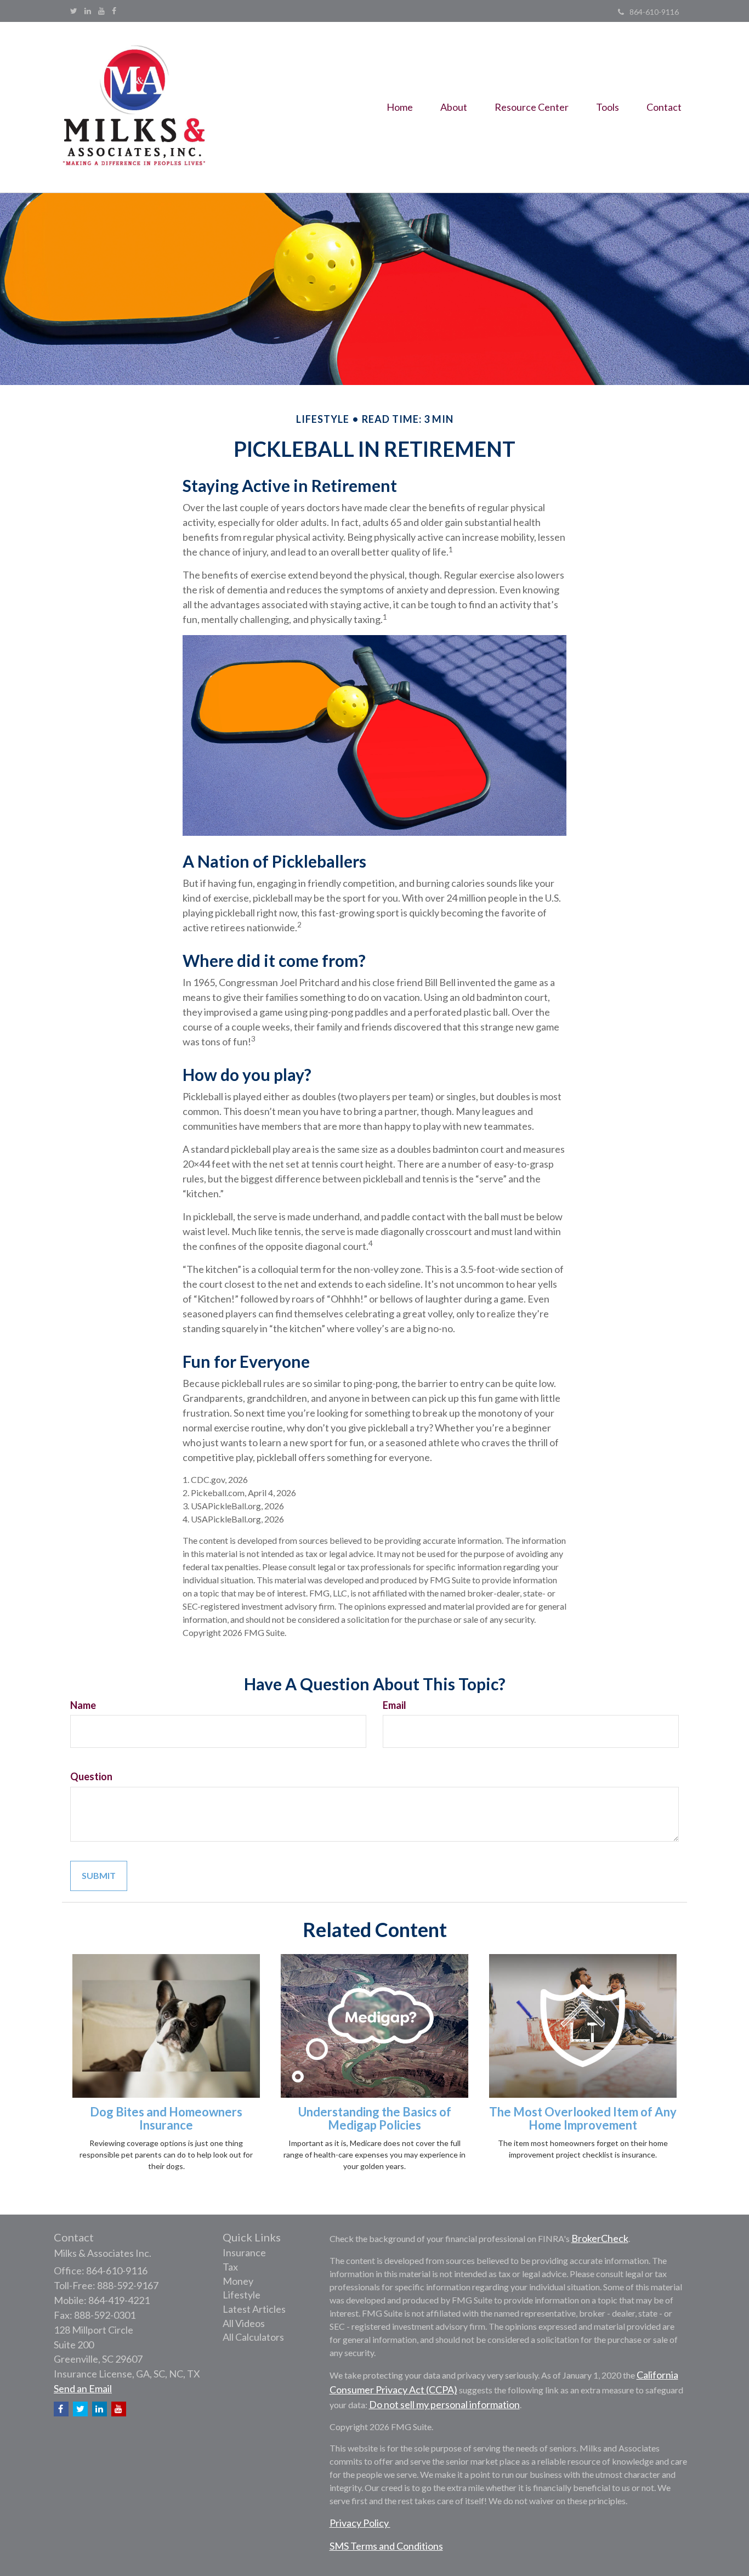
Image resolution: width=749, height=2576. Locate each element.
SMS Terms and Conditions (386, 2546)
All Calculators (253, 2337)
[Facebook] (114, 11)
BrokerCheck (600, 2238)
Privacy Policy (360, 2523)
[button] (454, 107)
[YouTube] (101, 11)
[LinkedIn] (88, 11)
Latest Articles (254, 2309)
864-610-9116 (654, 12)
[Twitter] (74, 11)
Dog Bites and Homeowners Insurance (166, 2118)
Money (238, 2281)
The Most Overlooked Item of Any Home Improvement (583, 2118)
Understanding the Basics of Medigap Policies (375, 2118)
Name (83, 1705)
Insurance (244, 2252)
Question (91, 1776)
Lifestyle (242, 2295)
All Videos (244, 2323)
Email (395, 1705)
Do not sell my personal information (444, 2404)
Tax (230, 2267)
